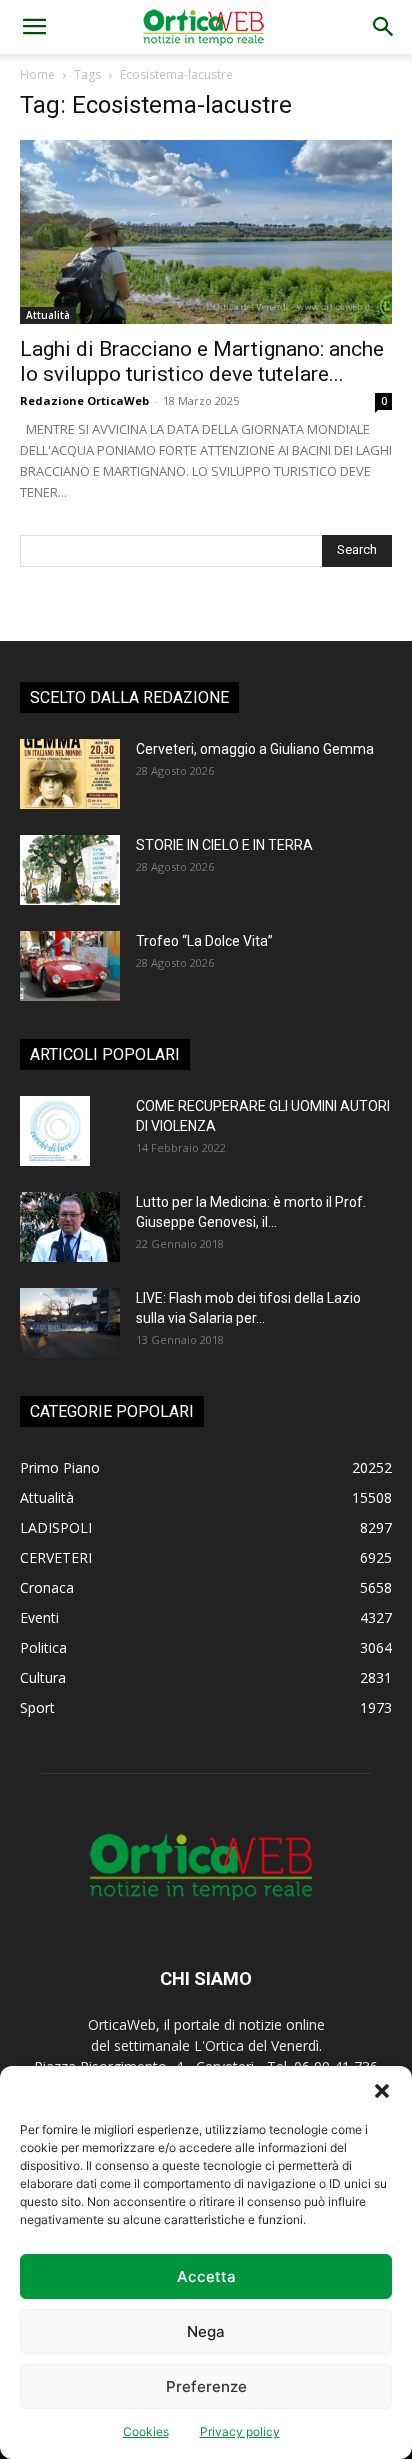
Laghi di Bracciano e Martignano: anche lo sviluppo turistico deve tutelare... (202, 361)
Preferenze (206, 2386)
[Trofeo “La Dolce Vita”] (70, 966)
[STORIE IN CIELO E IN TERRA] (70, 870)
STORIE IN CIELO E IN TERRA (224, 845)
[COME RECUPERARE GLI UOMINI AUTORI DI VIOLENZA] (55, 1131)
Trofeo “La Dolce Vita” (204, 941)
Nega (206, 2331)
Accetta (206, 2276)
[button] (382, 2091)
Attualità (48, 315)
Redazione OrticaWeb (84, 400)
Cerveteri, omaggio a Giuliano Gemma (255, 749)
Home (37, 74)
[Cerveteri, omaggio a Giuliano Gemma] (70, 774)
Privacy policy (240, 2431)
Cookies (146, 2431)
